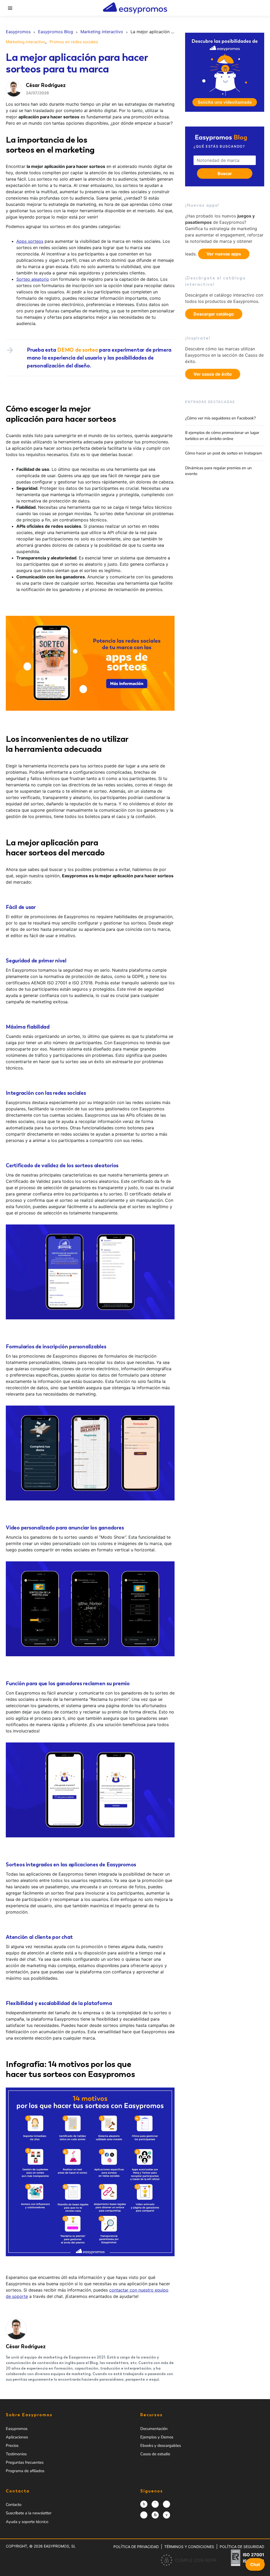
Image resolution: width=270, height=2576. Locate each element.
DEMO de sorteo (78, 350)
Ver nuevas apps (224, 254)
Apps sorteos (30, 241)
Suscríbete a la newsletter (29, 2513)
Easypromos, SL (60, 2546)
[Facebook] (155, 2504)
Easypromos (17, 2429)
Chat (255, 2564)
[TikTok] (144, 2515)
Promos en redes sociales (74, 42)
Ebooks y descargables (161, 2446)
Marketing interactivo (26, 42)
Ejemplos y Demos (157, 2437)
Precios (12, 2446)
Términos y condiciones (189, 2547)
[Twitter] (167, 2504)
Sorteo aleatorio (33, 279)
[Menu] (10, 8)
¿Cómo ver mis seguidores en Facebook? (220, 418)
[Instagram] (144, 2504)
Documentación (154, 2429)
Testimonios (16, 2454)
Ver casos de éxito (213, 374)
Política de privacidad (136, 2547)
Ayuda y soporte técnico (27, 2522)
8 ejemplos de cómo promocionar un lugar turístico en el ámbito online (222, 436)
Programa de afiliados (25, 2471)
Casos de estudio (155, 2454)
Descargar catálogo (214, 314)
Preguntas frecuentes (25, 2462)
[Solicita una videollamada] (225, 72)
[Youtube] (167, 2515)
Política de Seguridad (242, 2547)
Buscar (225, 173)
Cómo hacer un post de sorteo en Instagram (224, 453)
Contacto (14, 2505)
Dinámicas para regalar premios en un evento (218, 471)
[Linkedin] (155, 2515)
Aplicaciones (17, 2437)
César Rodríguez (26, 2346)
